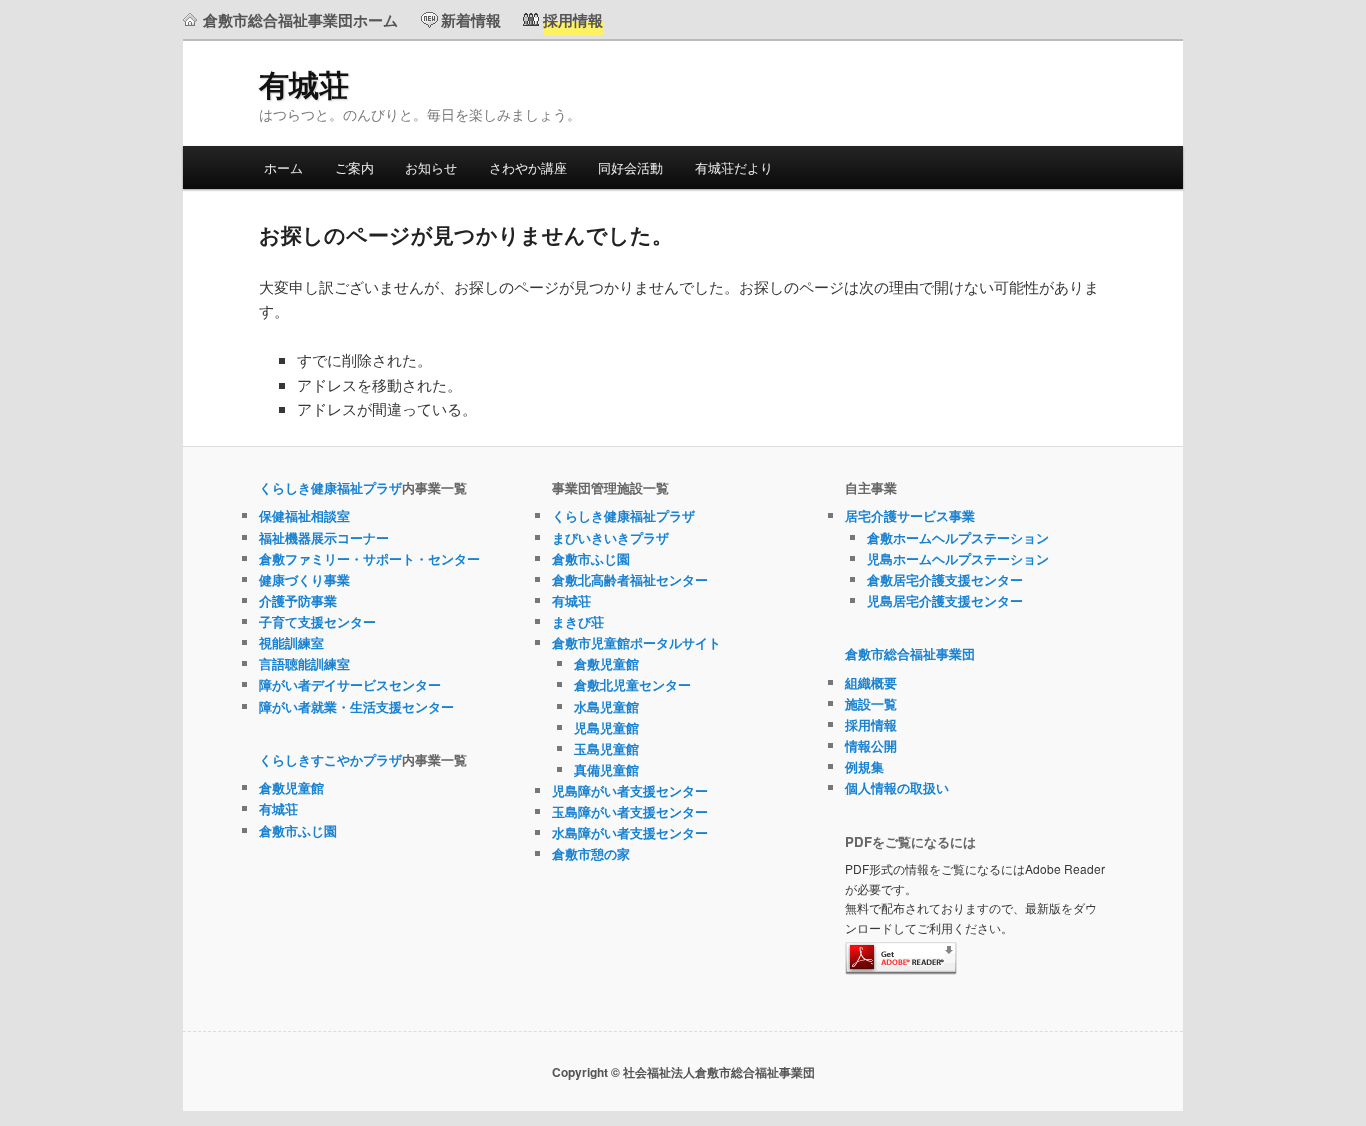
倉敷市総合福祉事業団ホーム (300, 20)
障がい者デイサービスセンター (350, 684)
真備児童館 (606, 769)
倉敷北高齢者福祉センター (630, 579)
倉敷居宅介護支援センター (945, 579)
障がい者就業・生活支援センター (356, 706)
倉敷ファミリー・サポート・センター (369, 558)
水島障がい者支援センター (630, 832)
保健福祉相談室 (304, 515)
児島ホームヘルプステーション (958, 558)
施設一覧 (871, 703)
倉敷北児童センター (632, 684)
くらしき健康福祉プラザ (330, 487)
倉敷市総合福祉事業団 (910, 653)
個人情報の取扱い (897, 787)
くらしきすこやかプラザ (330, 759)
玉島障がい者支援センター (630, 811)
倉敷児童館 (291, 787)
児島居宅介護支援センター (945, 600)
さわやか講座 (528, 167)
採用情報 (871, 724)
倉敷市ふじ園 (298, 830)
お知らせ (431, 167)
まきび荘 (578, 621)
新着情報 (471, 20)
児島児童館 (606, 727)
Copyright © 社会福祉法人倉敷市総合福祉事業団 (683, 1072)
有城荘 (304, 83)
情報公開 (871, 745)
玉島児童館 (606, 748)
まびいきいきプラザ (610, 537)
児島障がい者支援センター (630, 790)
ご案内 (354, 167)
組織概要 (871, 682)
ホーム (283, 167)
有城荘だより (734, 167)
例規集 (864, 766)
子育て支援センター (317, 621)
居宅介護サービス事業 (910, 515)
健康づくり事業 (304, 579)
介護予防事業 (298, 600)
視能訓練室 (291, 642)
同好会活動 (630, 167)
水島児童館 (606, 706)
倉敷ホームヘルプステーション (958, 537)
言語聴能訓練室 (304, 663)
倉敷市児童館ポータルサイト (636, 642)
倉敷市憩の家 (591, 853)
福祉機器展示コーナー (324, 537)
